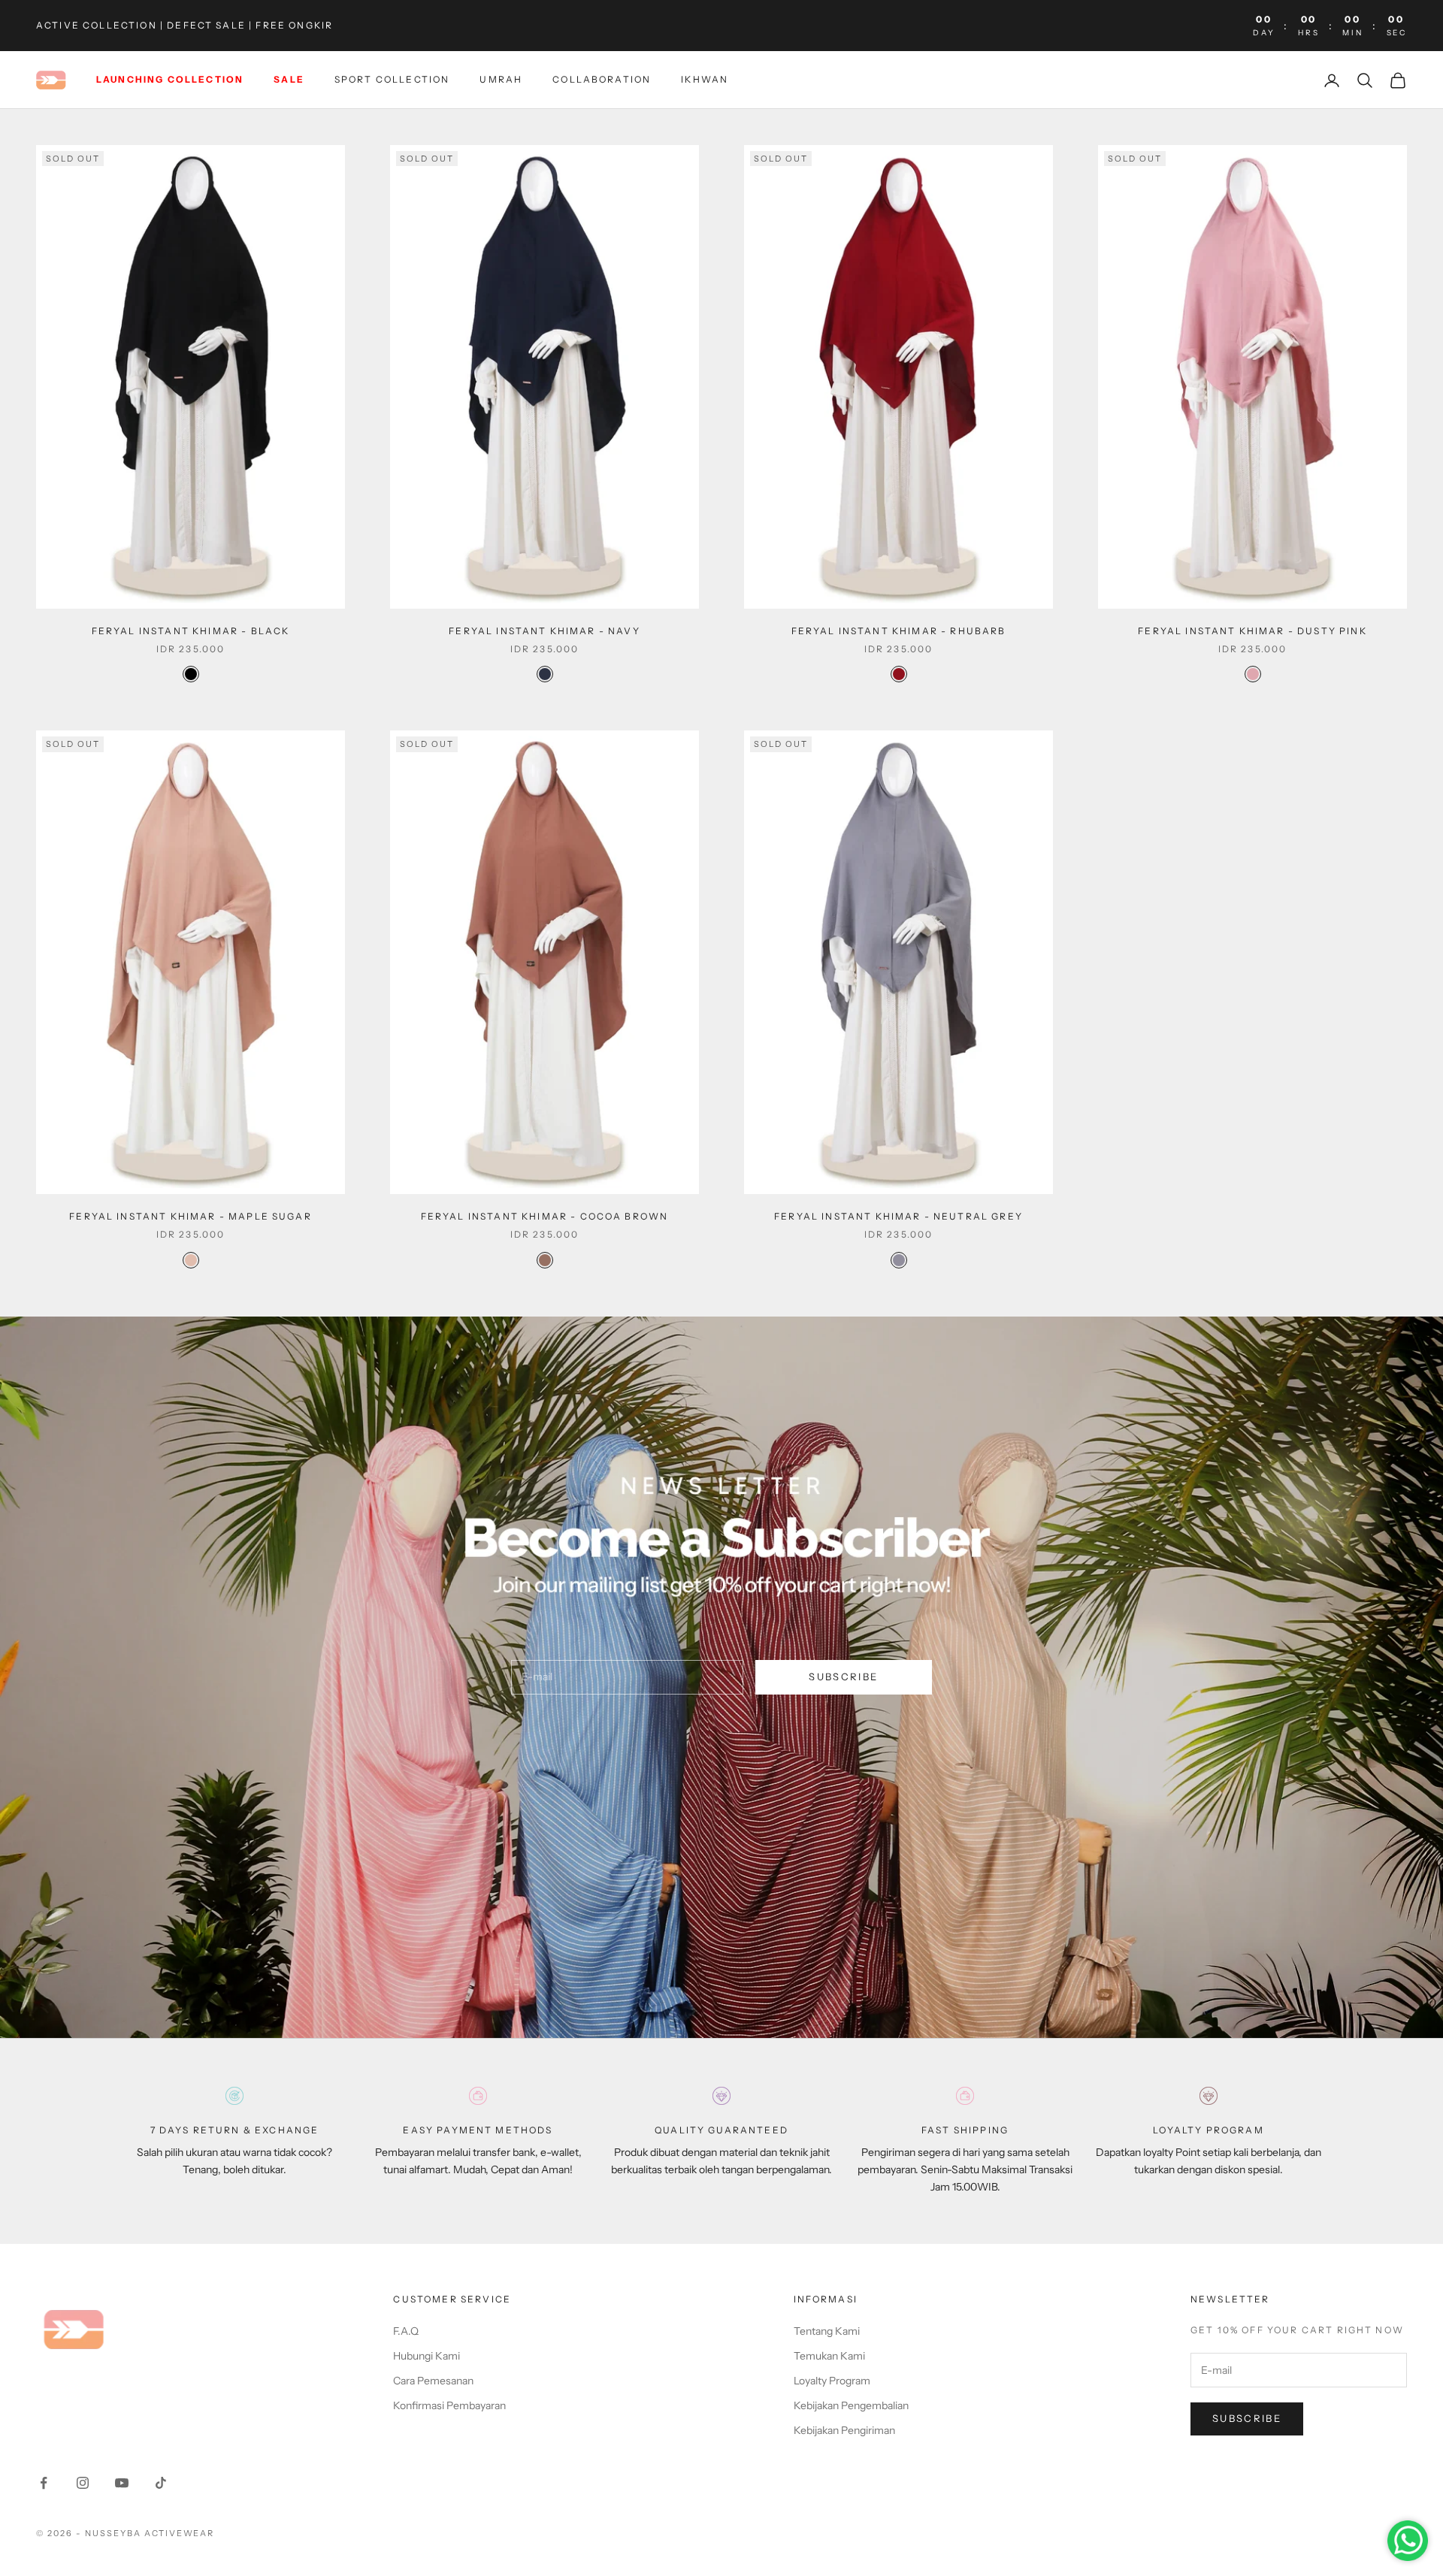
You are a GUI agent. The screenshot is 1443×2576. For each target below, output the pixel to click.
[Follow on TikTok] (161, 2483)
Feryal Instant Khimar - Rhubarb (899, 631)
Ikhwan (705, 80)
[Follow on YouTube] (122, 2483)
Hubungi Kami (427, 2356)
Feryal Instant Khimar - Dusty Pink (1252, 631)
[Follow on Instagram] (83, 2483)
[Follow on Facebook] (44, 2483)
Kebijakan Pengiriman (844, 2430)
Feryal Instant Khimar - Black (191, 631)
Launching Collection (170, 80)
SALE (289, 80)
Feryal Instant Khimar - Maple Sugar (191, 1216)
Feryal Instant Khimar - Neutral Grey (898, 1216)
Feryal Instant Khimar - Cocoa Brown (545, 1216)
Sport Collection (392, 80)
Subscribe (843, 1677)
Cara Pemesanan (433, 2381)
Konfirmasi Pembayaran (449, 2405)
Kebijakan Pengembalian (851, 2405)
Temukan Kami (829, 2356)
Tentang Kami (827, 2331)
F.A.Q (406, 2331)
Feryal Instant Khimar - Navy (544, 631)
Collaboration (602, 80)
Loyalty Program (832, 2381)
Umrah (501, 80)
